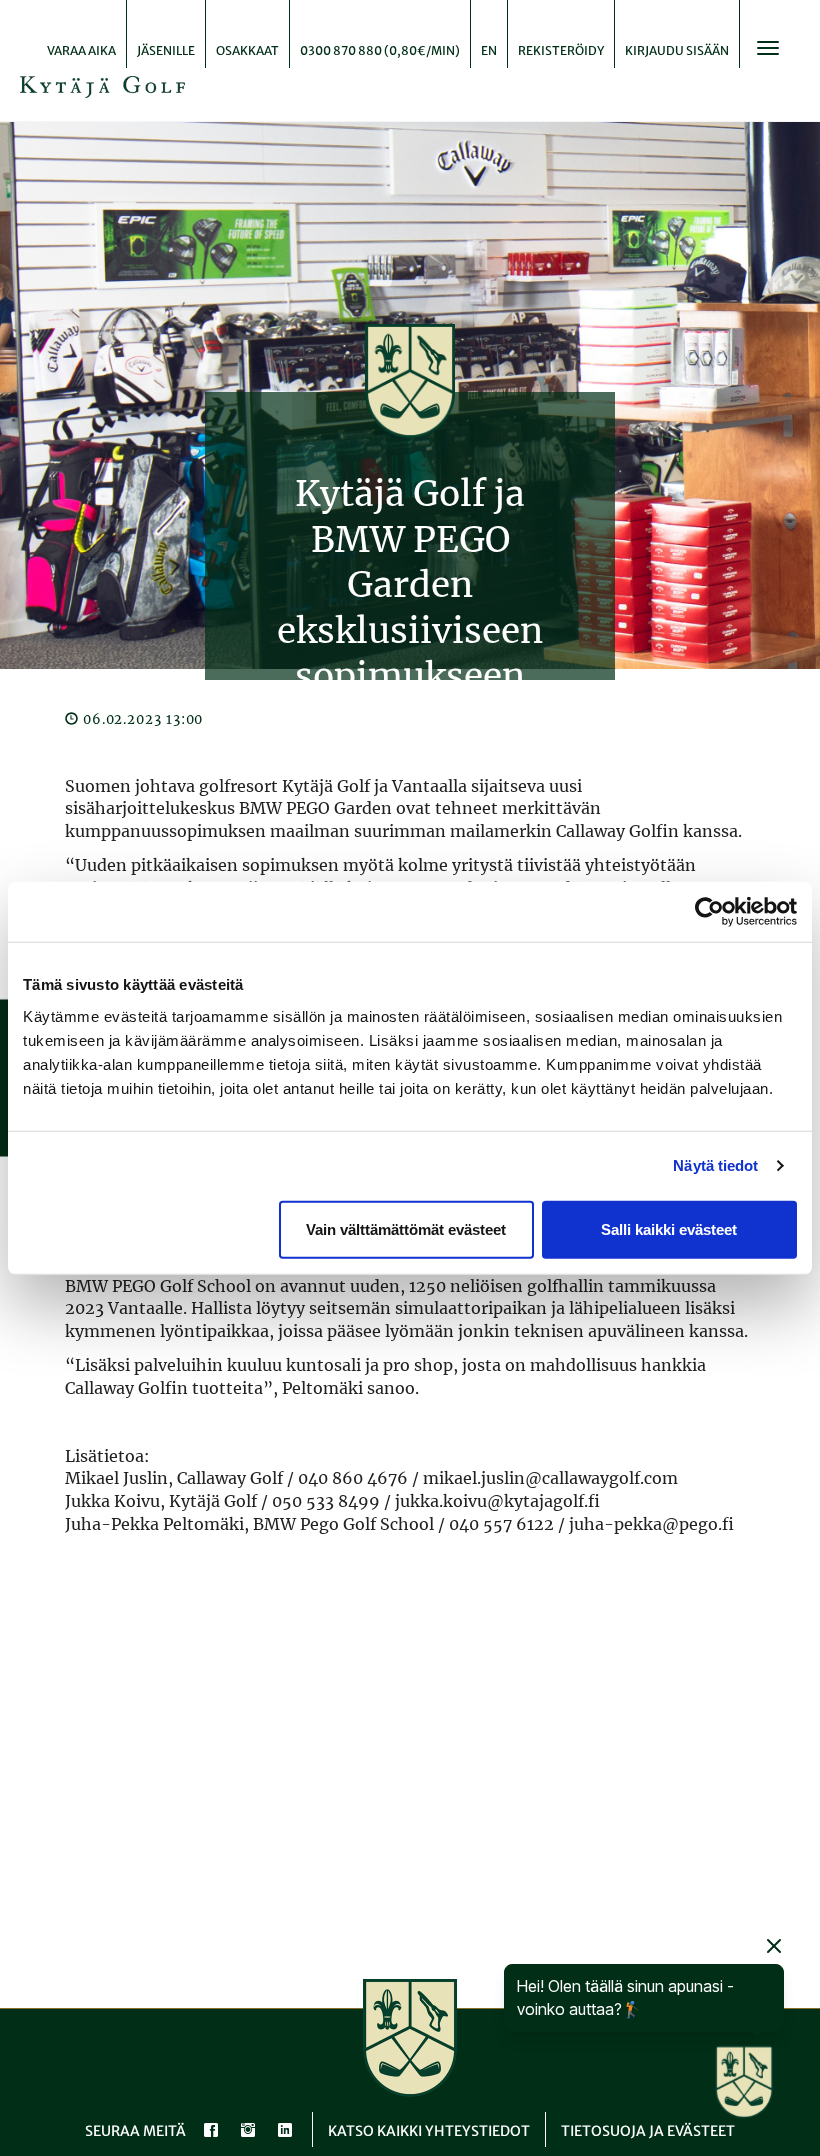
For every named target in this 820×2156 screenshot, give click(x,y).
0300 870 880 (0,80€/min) (380, 50)
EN (489, 50)
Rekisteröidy (561, 50)
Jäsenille (166, 50)
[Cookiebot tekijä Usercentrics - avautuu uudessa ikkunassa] (709, 912)
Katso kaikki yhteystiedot (429, 2131)
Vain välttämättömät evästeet (406, 1228)
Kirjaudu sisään (677, 50)
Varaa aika (81, 50)
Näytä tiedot (715, 1165)
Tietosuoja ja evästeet (648, 2131)
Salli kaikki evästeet (669, 1228)
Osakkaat (247, 50)
